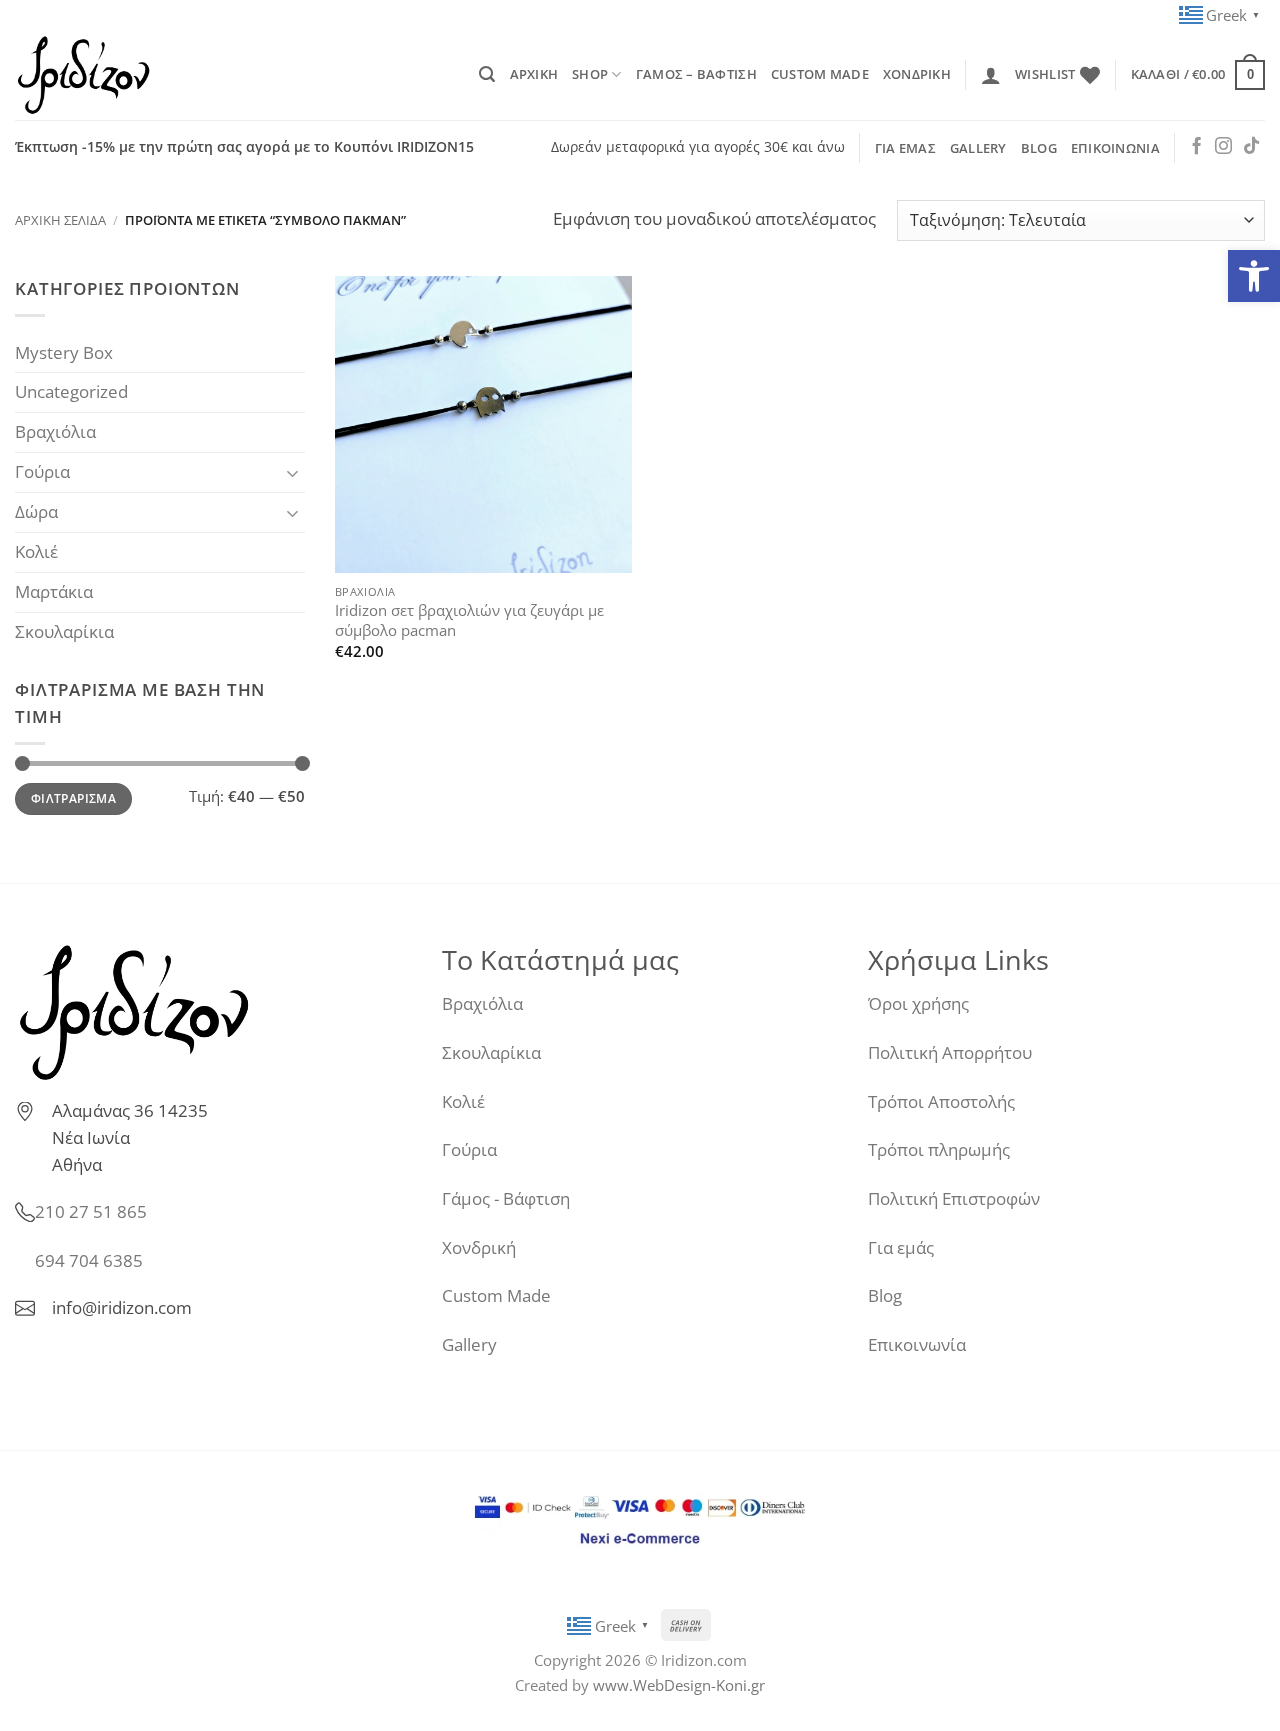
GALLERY (978, 148)
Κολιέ (36, 551)
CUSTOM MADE (820, 74)
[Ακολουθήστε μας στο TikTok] (1251, 147)
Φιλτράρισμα (73, 798)
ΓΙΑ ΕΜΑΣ (905, 148)
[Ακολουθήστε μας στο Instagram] (1223, 147)
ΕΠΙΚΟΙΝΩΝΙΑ (1115, 148)
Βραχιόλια (55, 431)
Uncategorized (71, 391)
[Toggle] (293, 472)
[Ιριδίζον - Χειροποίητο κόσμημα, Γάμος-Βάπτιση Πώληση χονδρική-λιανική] (115, 75)
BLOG (1039, 148)
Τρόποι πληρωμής (939, 1149)
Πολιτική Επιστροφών (954, 1198)
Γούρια (42, 471)
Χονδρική (479, 1247)
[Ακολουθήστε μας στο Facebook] (1196, 147)
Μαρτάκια (54, 591)
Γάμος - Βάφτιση (506, 1198)
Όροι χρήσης (918, 1003)
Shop (590, 74)
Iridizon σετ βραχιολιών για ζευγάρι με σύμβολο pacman (469, 620)
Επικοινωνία (917, 1344)
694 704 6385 (89, 1260)
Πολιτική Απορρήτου (950, 1052)
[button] (1254, 276)
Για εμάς (901, 1247)
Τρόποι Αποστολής (941, 1101)
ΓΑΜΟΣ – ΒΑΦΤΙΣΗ (696, 74)
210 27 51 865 (91, 1211)
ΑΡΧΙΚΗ (534, 74)
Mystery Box (64, 352)
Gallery (469, 1344)
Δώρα (36, 511)
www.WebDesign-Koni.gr (679, 1685)
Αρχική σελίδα (60, 220)
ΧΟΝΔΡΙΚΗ (917, 74)
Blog (885, 1295)
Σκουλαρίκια (64, 631)
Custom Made (496, 1295)
